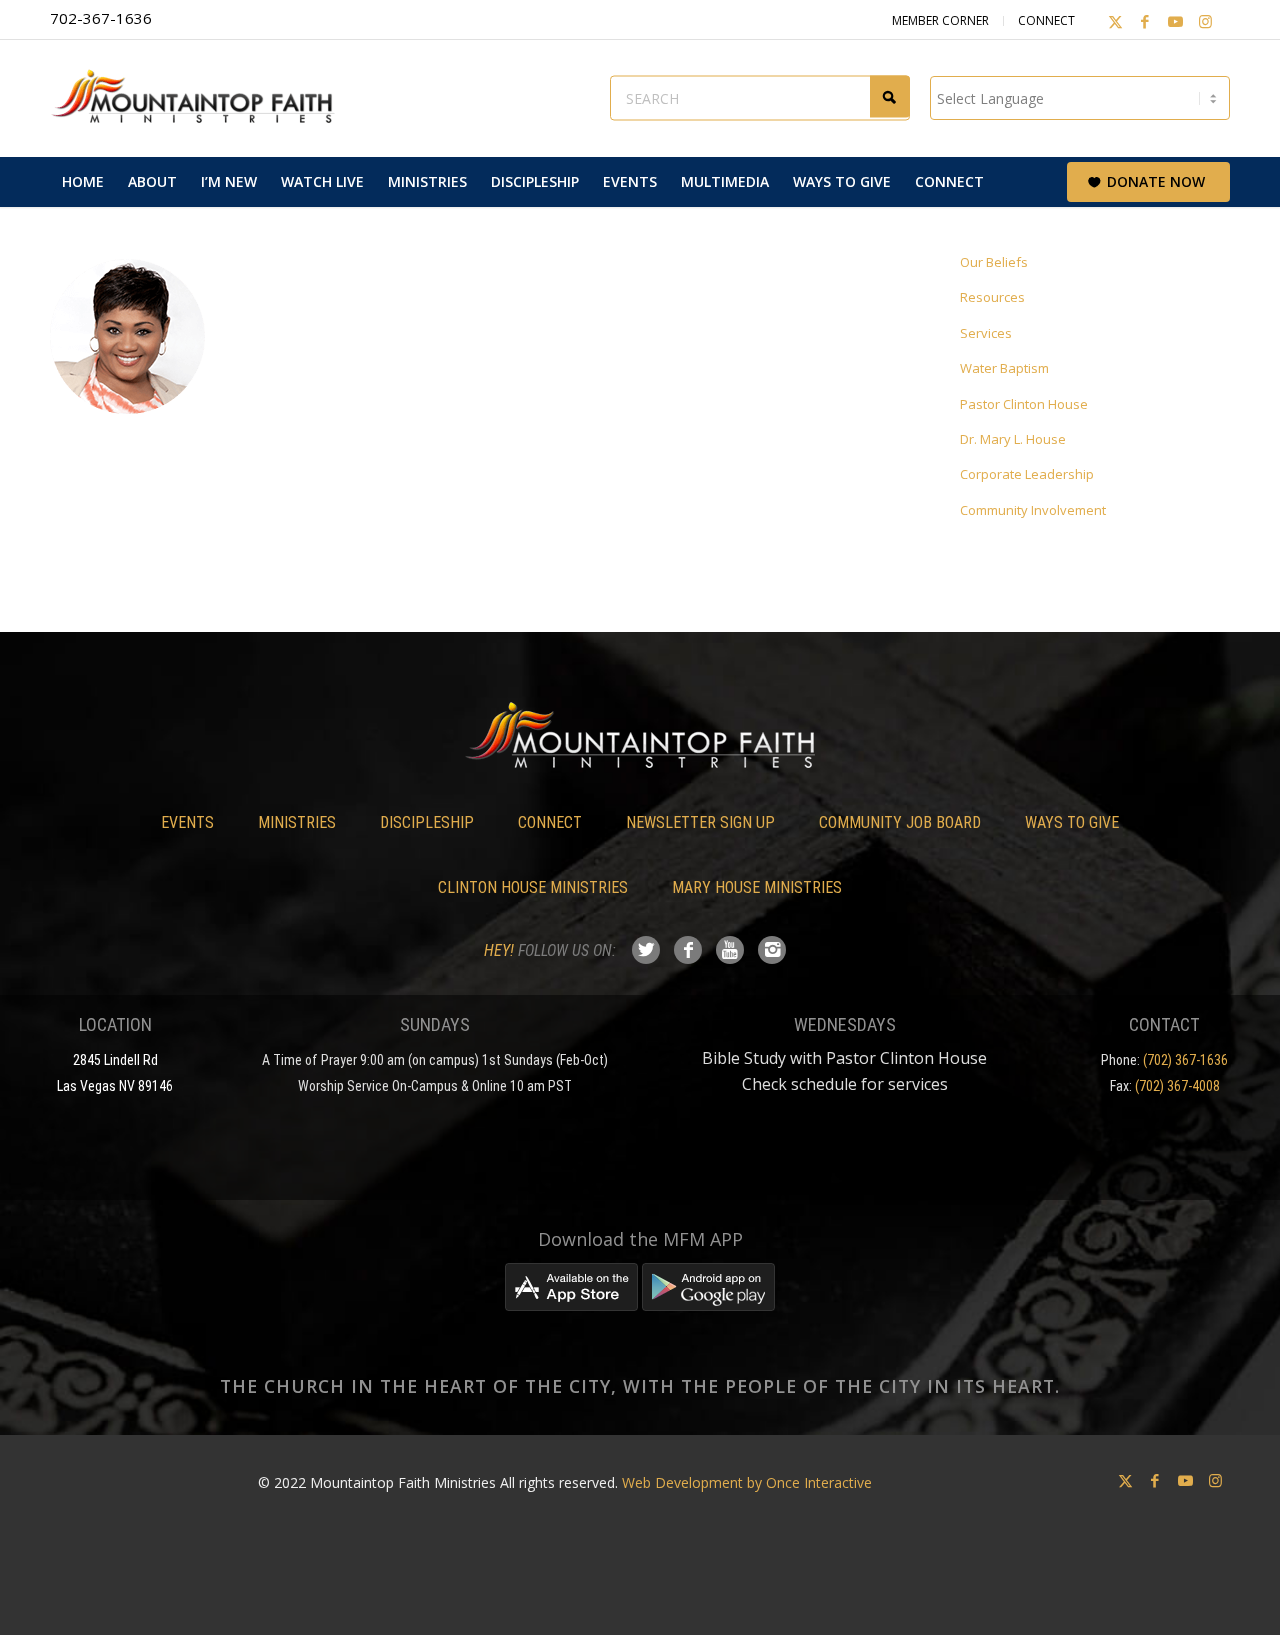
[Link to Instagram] (1205, 21)
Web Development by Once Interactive (747, 1482)
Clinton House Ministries (533, 887)
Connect (1046, 20)
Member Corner (940, 20)
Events (187, 822)
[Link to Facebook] (1145, 21)
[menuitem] (83, 182)
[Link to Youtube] (1175, 21)
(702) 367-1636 (1185, 1060)
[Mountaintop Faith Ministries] (200, 98)
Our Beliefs (994, 262)
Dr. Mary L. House (1013, 439)
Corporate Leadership (1027, 474)
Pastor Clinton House (1024, 404)
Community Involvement (1033, 510)
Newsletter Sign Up (700, 822)
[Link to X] (1115, 21)
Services (986, 333)
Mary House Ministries (757, 887)
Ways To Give (1072, 822)
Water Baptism (1004, 368)
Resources (992, 297)
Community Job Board (900, 822)
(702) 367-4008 (1177, 1086)
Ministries (297, 822)
